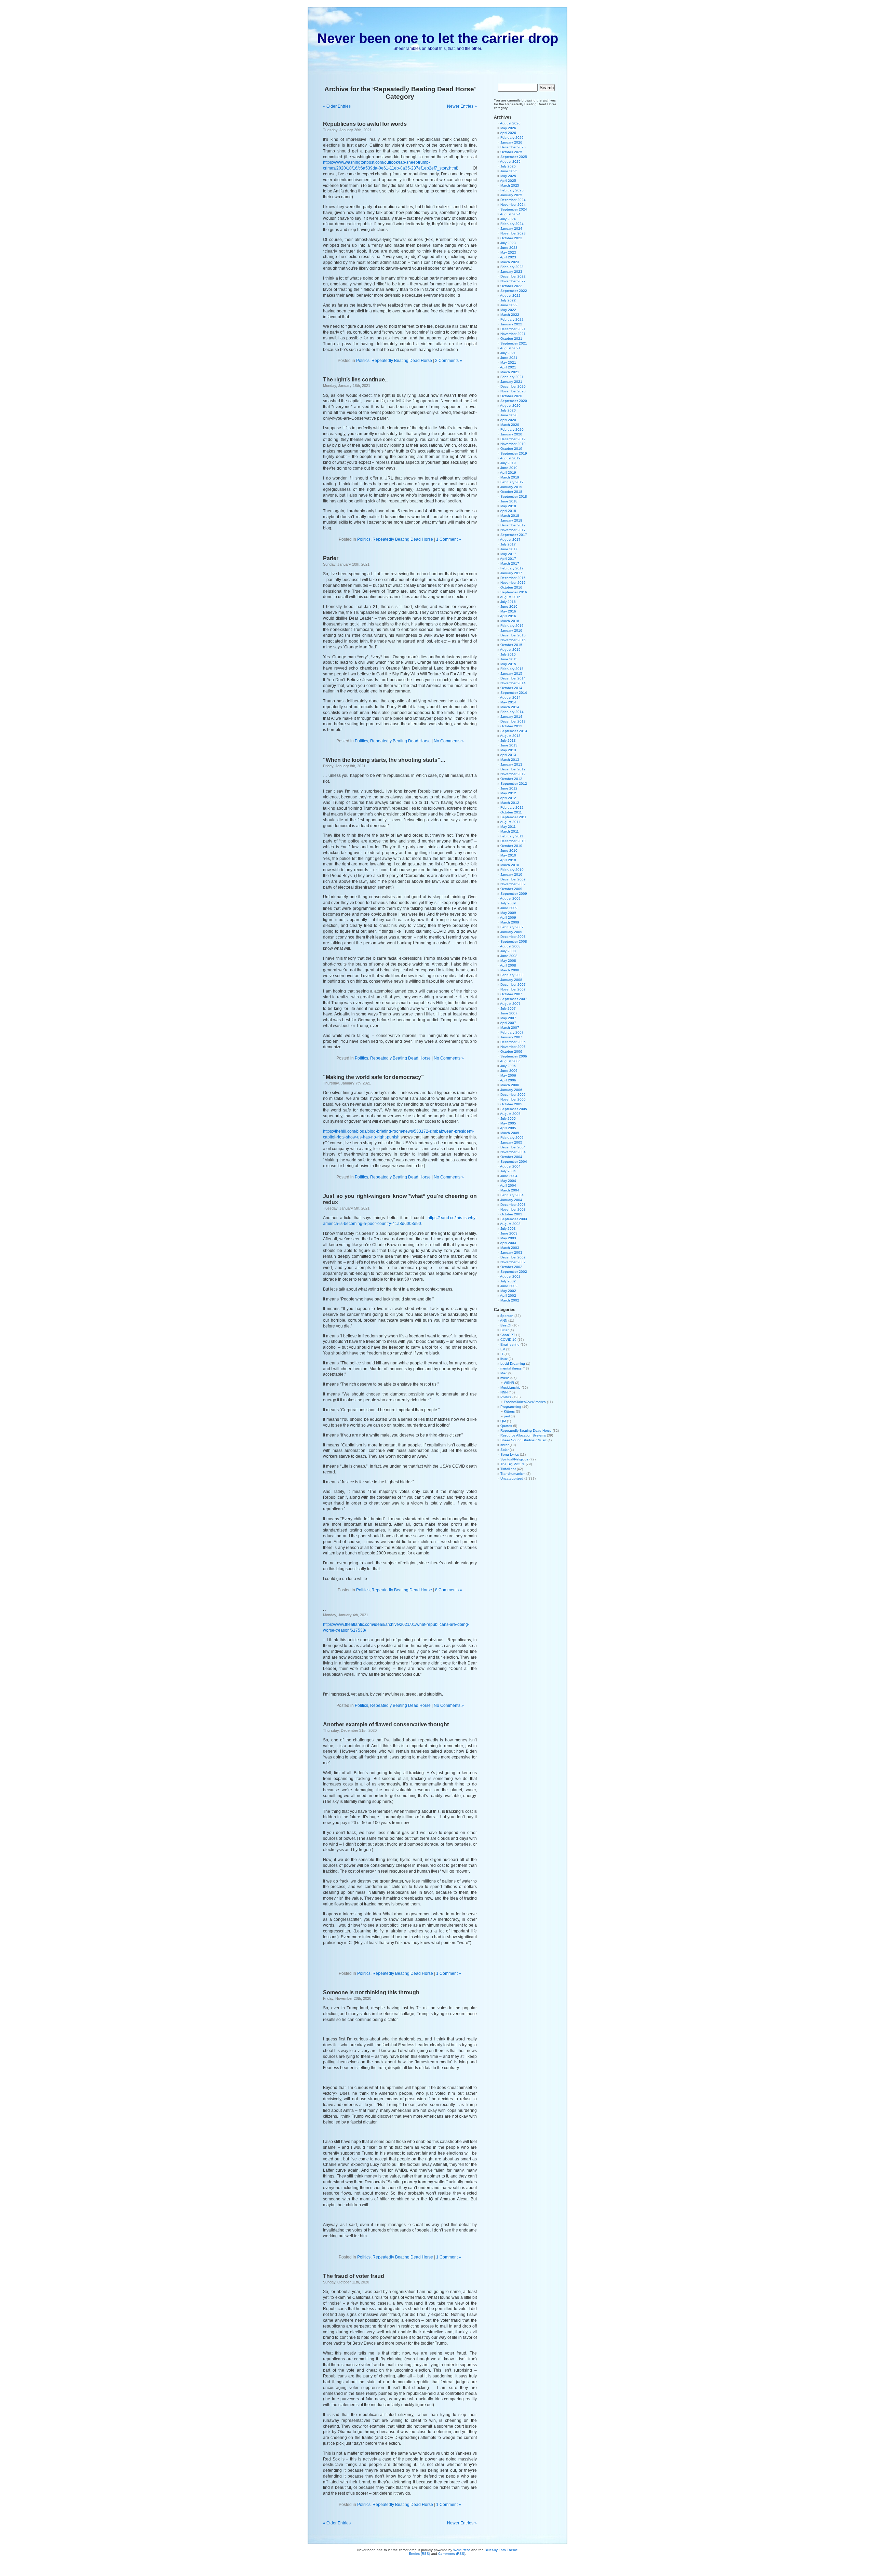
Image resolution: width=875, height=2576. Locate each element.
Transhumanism (513, 1474)
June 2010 (509, 851)
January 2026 (511, 142)
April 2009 (508, 918)
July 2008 (508, 951)
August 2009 (510, 898)
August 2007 (510, 1004)
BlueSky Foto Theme (501, 2550)
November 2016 (513, 583)
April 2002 (508, 1296)
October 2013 (511, 726)
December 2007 (513, 984)
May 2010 (508, 855)
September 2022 (514, 291)
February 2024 (512, 224)
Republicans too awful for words (365, 124)
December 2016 (513, 578)
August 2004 (510, 1166)
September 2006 (514, 1056)
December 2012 (513, 769)
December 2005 (513, 1095)
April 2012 (508, 798)
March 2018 (510, 516)
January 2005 (511, 1142)
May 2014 (508, 702)
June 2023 (509, 248)
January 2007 (511, 1037)
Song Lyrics (510, 1454)
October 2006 (511, 1051)
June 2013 (509, 745)
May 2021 (508, 362)
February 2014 (512, 712)
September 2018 (514, 496)
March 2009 (510, 922)
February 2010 (512, 870)
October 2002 (511, 1267)
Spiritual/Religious (514, 1459)
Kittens (509, 1411)
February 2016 (512, 626)
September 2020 (514, 401)
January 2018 (511, 520)
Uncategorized (512, 1478)
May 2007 (508, 1018)
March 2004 (510, 1190)
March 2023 (510, 262)
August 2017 (510, 540)
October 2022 (511, 286)
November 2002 (513, 1262)
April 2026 (508, 133)
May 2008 (508, 961)
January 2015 (511, 673)
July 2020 (508, 410)
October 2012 (511, 779)
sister (504, 1445)
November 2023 (513, 233)
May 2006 (508, 1075)
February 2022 (512, 319)
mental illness (511, 1368)
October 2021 (511, 339)
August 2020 (510, 406)
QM (503, 1421)
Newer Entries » (462, 106)
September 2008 (514, 941)
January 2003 (511, 1252)
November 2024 (513, 205)
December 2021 (513, 329)
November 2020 (513, 391)
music (505, 1378)
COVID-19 (508, 1340)
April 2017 (508, 559)
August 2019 (510, 458)
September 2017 (514, 535)
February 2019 (512, 482)
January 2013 (511, 764)
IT (502, 1354)
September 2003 (514, 1219)
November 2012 (513, 774)
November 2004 (513, 1152)
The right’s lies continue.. (355, 380)
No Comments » (449, 741)
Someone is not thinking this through (371, 1992)
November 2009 (513, 884)
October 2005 (511, 1104)
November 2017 (513, 530)
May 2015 (508, 664)
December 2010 (513, 841)
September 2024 (514, 209)
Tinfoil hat (508, 1469)
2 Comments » (449, 361)
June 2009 (509, 908)
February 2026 (512, 138)
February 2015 (512, 669)
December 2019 (513, 439)
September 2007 (514, 999)
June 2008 (509, 956)
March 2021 (510, 372)
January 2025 (511, 195)
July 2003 (508, 1229)
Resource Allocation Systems (523, 1435)
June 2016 (509, 606)
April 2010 (508, 860)
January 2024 (511, 228)
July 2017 (508, 544)
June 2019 (509, 468)
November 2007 (513, 989)
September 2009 (514, 894)
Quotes (506, 1426)
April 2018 (508, 511)
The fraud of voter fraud (354, 2276)
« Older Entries (337, 106)
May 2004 (508, 1181)
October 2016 (511, 587)
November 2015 (513, 640)
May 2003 (508, 1238)
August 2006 (510, 1061)
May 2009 (508, 913)
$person (507, 1316)
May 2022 (508, 310)
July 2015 (508, 654)
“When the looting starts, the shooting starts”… (384, 760)
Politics (363, 361)
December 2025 (513, 147)
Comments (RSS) (452, 2554)
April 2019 (508, 473)
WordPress (462, 2550)
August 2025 (510, 161)
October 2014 (511, 688)
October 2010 (511, 846)
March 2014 (510, 707)
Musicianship (510, 1387)
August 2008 (510, 946)
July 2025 (508, 166)
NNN (504, 1392)
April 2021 (508, 367)
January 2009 (511, 932)
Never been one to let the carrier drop (438, 38)
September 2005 (514, 1109)
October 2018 (511, 492)
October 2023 (511, 238)
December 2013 (513, 721)
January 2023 (511, 272)
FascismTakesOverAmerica (525, 1402)
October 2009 (511, 889)
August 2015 (510, 650)
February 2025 (512, 190)
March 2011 (510, 831)
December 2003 (513, 1205)
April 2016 (508, 616)
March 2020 (510, 425)
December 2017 (513, 525)
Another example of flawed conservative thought (386, 1724)
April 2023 (508, 257)
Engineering (510, 1344)
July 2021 (508, 353)
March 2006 (510, 1085)
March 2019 (510, 477)
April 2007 (508, 1023)
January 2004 (511, 1200)
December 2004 (513, 1147)
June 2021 (509, 358)
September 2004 (514, 1162)
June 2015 (509, 659)
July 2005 (508, 1118)
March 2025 (510, 185)
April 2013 (508, 755)
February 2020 (512, 429)
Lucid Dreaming (513, 1364)
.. (324, 1609)
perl (507, 1416)
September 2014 (514, 693)
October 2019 (511, 449)
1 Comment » (449, 539)
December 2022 (513, 276)
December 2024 (513, 200)
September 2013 (514, 731)
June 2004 (509, 1176)
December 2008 (513, 937)
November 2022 (513, 281)
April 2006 (508, 1080)
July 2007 (508, 1008)
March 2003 (510, 1248)
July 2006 (508, 1066)
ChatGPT (508, 1335)
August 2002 (510, 1276)
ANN (504, 1320)
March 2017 (510, 563)
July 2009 (508, 903)
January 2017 (511, 573)
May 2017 (508, 554)
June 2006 (509, 1071)
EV (503, 1349)
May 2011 (508, 827)
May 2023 (508, 252)
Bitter (504, 1330)
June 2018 (509, 501)
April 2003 (508, 1243)
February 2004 (512, 1195)
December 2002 (513, 1257)
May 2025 (508, 176)
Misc (504, 1373)
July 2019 (508, 463)
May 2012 (508, 793)
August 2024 (510, 214)
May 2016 (508, 611)
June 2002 (509, 1286)
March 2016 (510, 621)
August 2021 (510, 348)
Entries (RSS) (419, 2554)
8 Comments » (449, 1590)
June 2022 (509, 305)
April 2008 (508, 965)
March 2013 (510, 760)
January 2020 (511, 434)
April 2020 (508, 420)
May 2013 (508, 750)
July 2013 (508, 740)
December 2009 (513, 879)
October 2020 (511, 396)
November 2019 (513, 444)
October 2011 (511, 812)
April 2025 (508, 181)
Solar (504, 1450)
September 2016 (514, 592)
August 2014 (510, 697)
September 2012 (514, 784)
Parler (331, 558)
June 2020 (509, 415)
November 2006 (513, 1047)
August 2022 (510, 295)
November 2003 (513, 1209)
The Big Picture (513, 1464)
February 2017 (512, 568)
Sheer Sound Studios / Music (523, 1440)
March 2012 (510, 803)
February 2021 (512, 377)
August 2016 (510, 597)
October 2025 (511, 152)
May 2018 (508, 506)
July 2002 (508, 1281)
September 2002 (514, 1272)
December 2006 (513, 1042)
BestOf (506, 1325)
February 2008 (512, 975)
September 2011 (514, 817)
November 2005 (513, 1099)
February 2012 (512, 807)
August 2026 (510, 123)
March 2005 (510, 1133)
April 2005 (508, 1128)
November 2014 (513, 683)
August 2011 (510, 822)
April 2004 (508, 1185)
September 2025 (514, 157)
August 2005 (510, 1114)
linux (504, 1359)
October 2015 (511, 645)
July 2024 (508, 219)
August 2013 (510, 736)
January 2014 (511, 717)
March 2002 (510, 1300)
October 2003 (511, 1214)
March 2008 (510, 970)
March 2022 (510, 315)
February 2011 (512, 836)
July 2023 (508, 243)
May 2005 (508, 1123)
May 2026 (508, 128)
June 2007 (509, 1013)
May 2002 (508, 1291)
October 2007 (511, 994)
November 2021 (513, 334)
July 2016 (508, 602)
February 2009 (512, 927)
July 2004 (508, 1171)
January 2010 (511, 874)
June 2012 (509, 788)
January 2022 (511, 324)
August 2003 (510, 1224)
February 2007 (512, 1032)
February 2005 (512, 1138)
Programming (511, 1407)
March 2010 (510, 865)
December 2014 (513, 678)
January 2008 (511, 980)
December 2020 (513, 386)
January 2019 (511, 487)
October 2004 (511, 1157)
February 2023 (512, 267)
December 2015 (513, 635)
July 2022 (508, 300)
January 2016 (511, 630)
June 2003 (509, 1233)
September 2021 (514, 343)
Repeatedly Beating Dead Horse (402, 361)
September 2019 (514, 453)
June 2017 (509, 549)
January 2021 (511, 382)
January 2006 (511, 1090)
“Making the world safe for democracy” (373, 1077)
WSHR (509, 1383)
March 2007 (510, 1028)
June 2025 (509, 171)
